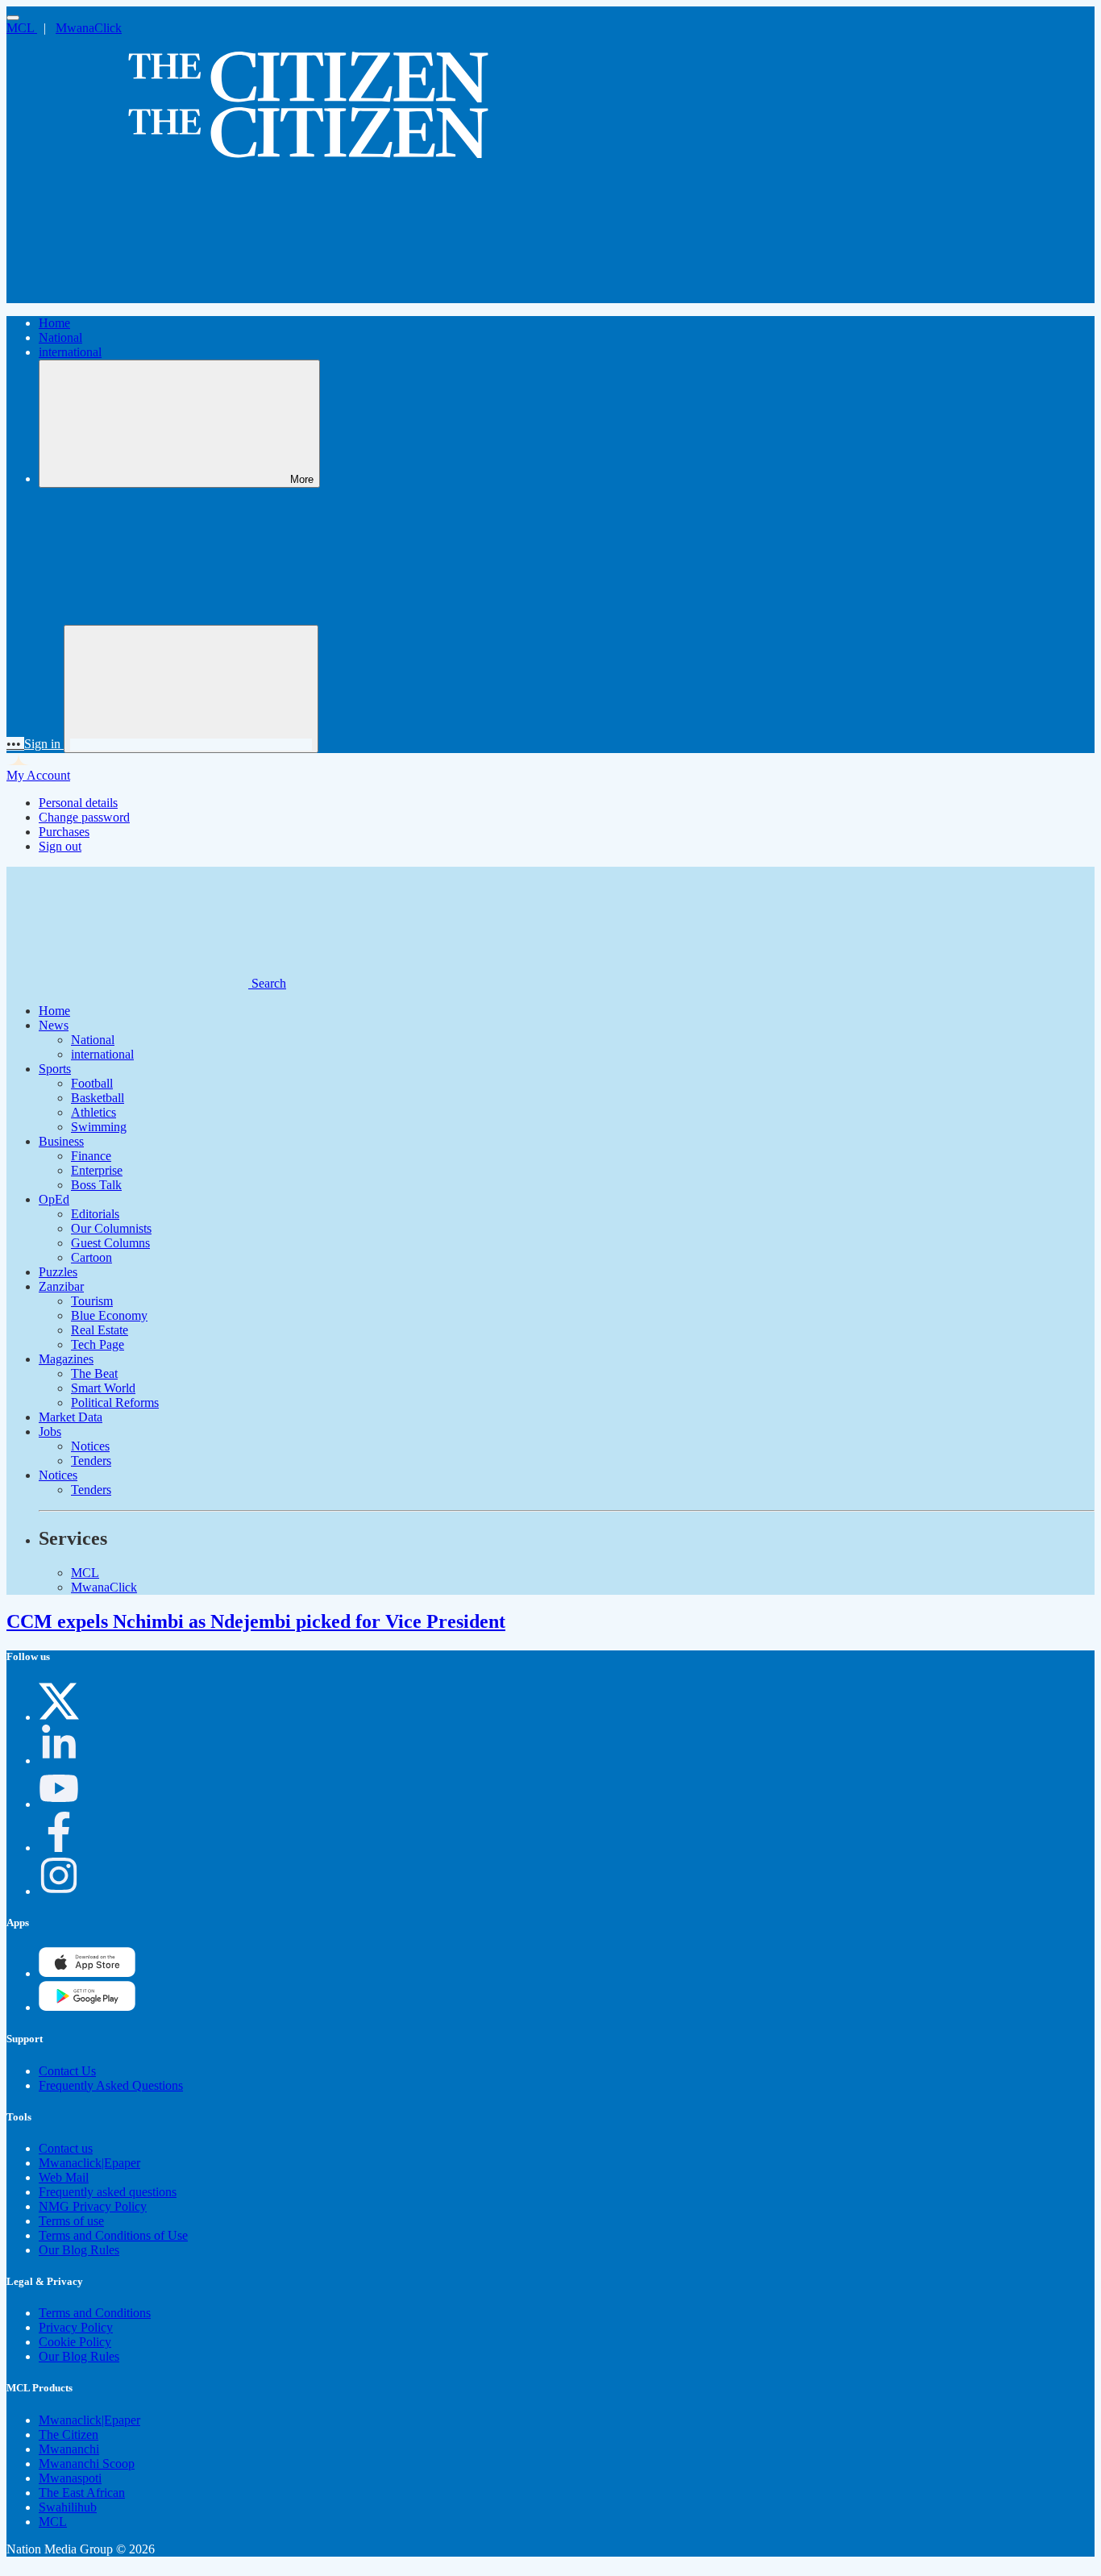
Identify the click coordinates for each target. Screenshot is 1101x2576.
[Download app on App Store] (87, 2007)
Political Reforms (115, 1402)
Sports (55, 1069)
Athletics (93, 1112)
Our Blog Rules (79, 2250)
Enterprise (97, 1170)
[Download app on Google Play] (87, 1973)
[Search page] (127, 295)
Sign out (60, 846)
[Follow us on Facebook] (59, 1848)
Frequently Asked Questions (111, 2085)
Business (61, 1141)
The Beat (94, 1373)
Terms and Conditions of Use (113, 2235)
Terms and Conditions (95, 2313)
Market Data (71, 1417)
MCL (22, 28)
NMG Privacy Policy (93, 2206)
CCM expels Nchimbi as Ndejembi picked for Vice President (256, 1621)
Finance (91, 1156)
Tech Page (98, 1344)
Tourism (92, 1301)
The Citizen (69, 2435)
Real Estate (100, 1330)
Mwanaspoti (70, 2478)
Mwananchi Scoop (87, 2464)
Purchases (64, 832)
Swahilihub (68, 2507)
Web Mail (64, 2177)
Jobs (50, 1432)
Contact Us (67, 2071)
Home (54, 323)
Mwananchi (69, 2449)
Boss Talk (96, 1185)
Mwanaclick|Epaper (89, 2163)
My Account (38, 775)
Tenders (91, 1461)
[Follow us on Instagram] (59, 1891)
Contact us (66, 2148)
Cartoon (91, 1257)
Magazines (66, 1359)
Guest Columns (110, 1243)
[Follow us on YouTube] (59, 1804)
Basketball (98, 1098)
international (70, 352)
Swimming (99, 1127)
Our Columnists (111, 1228)
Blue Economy (109, 1315)
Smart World (103, 1388)
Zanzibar (61, 1286)
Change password (84, 817)
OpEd (54, 1199)
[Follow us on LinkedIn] (59, 1760)
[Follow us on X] (59, 1717)
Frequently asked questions (108, 2192)
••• (15, 744)
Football (92, 1083)
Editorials (95, 1214)
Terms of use (71, 2221)
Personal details (78, 803)
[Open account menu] (191, 689)
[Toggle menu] (13, 18)
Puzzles (58, 1272)
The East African (82, 2493)
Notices (90, 1446)
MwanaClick (89, 28)
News (54, 1025)
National (60, 337)
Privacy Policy (76, 2327)
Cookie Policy (75, 2342)
